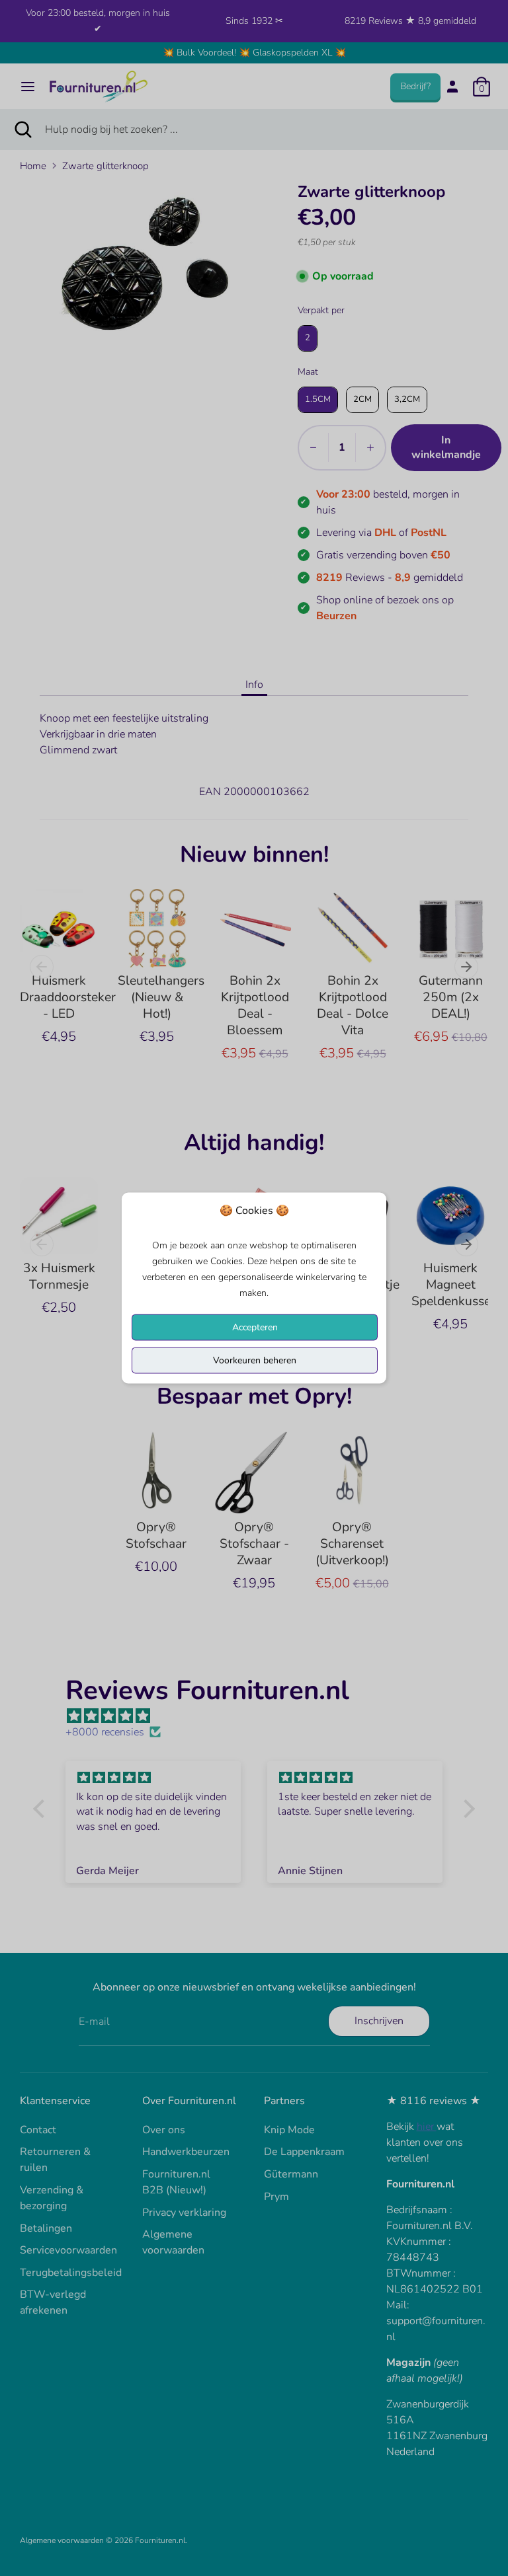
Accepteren (255, 1327)
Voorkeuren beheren (255, 1360)
